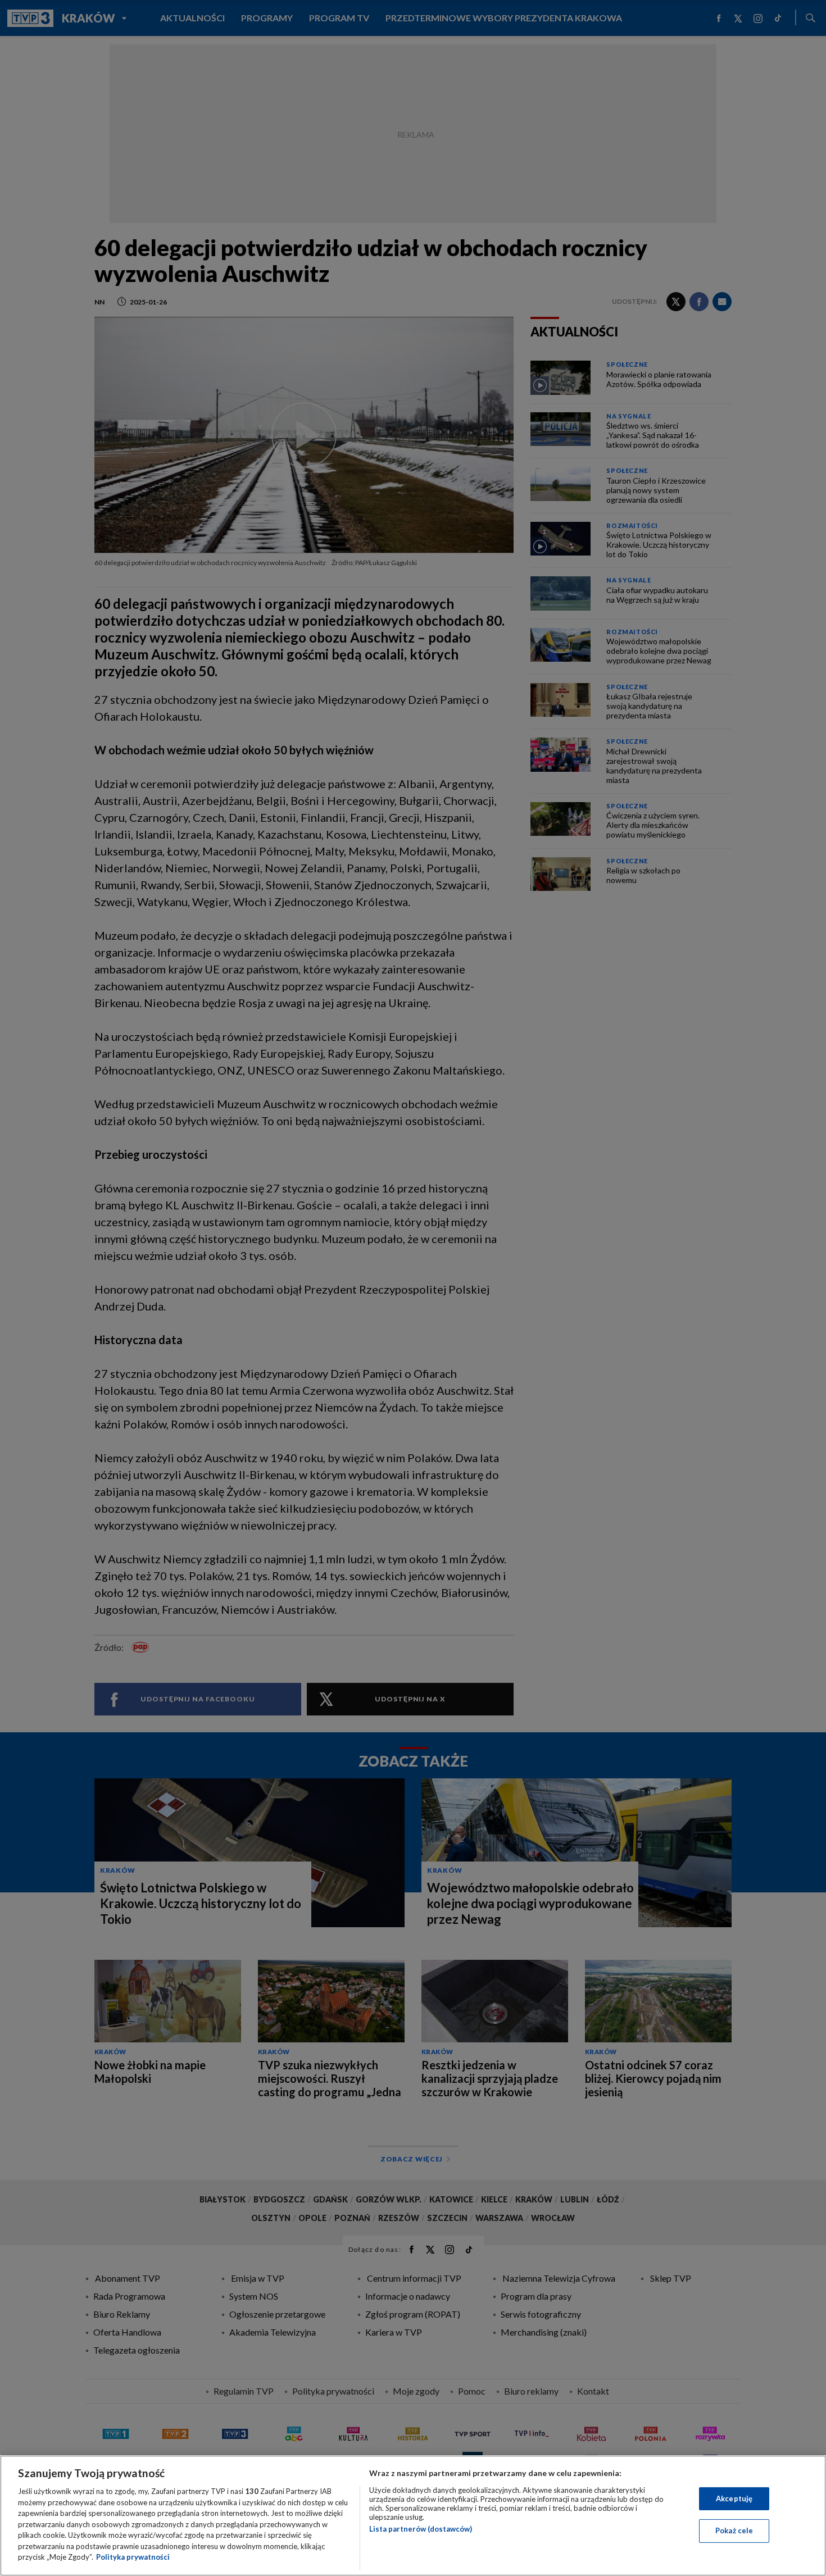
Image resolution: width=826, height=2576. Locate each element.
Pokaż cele (734, 2531)
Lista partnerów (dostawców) (421, 2529)
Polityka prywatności (133, 2557)
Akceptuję (734, 2498)
